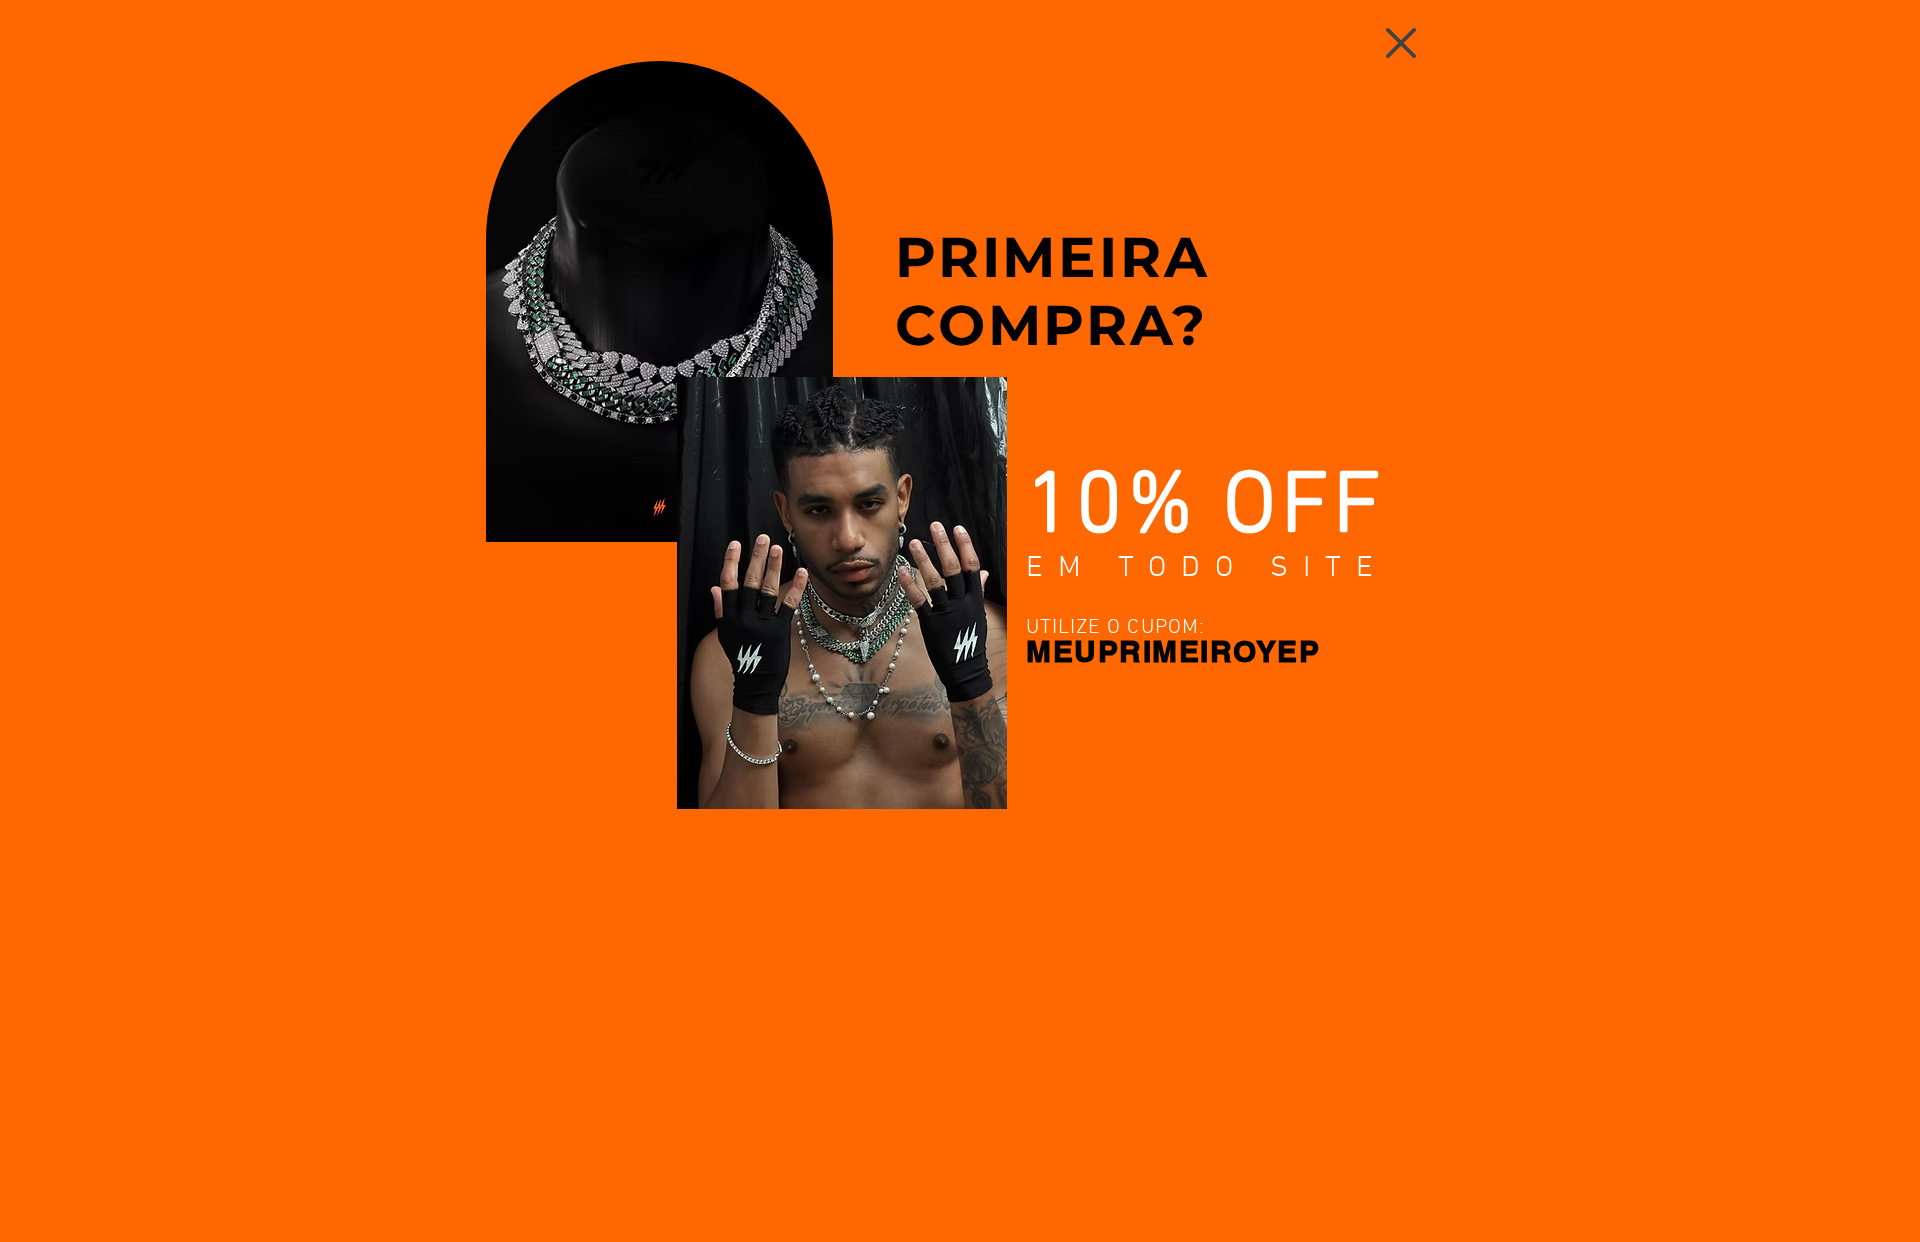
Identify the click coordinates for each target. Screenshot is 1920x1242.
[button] (1401, 43)
